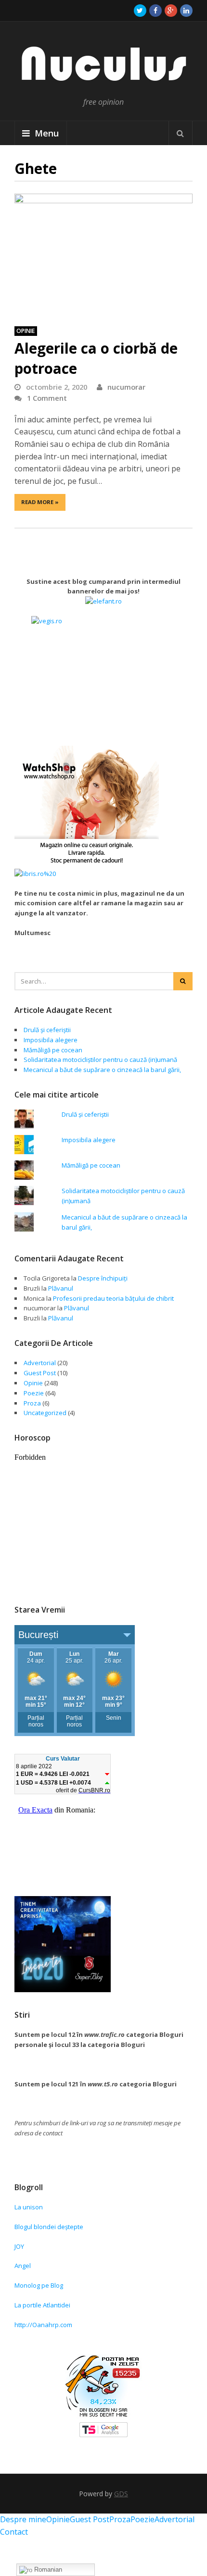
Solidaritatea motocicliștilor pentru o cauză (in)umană (100, 1060)
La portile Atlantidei (42, 2305)
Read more (40, 502)
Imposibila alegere (51, 1040)
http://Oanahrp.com (43, 2325)
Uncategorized (45, 1413)
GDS (121, 2494)
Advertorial (40, 1363)
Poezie (34, 1393)
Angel (23, 2266)
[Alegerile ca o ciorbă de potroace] (103, 255)
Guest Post (40, 1373)
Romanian (47, 2570)
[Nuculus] (103, 87)
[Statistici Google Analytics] (103, 2435)
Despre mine (23, 2519)
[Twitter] (140, 11)
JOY (19, 2246)
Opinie (26, 331)
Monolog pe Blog (39, 2285)
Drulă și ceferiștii (47, 1030)
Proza (32, 1403)
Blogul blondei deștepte (49, 2227)
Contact (14, 2532)
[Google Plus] (171, 11)
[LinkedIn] (186, 11)
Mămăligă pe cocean (53, 1050)
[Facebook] (155, 11)
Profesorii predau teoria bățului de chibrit (113, 1298)
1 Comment (47, 398)
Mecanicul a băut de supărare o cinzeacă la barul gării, (102, 1070)
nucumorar (126, 387)
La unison (29, 2207)
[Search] (181, 133)
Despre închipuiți (103, 1278)
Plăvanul (61, 1288)
